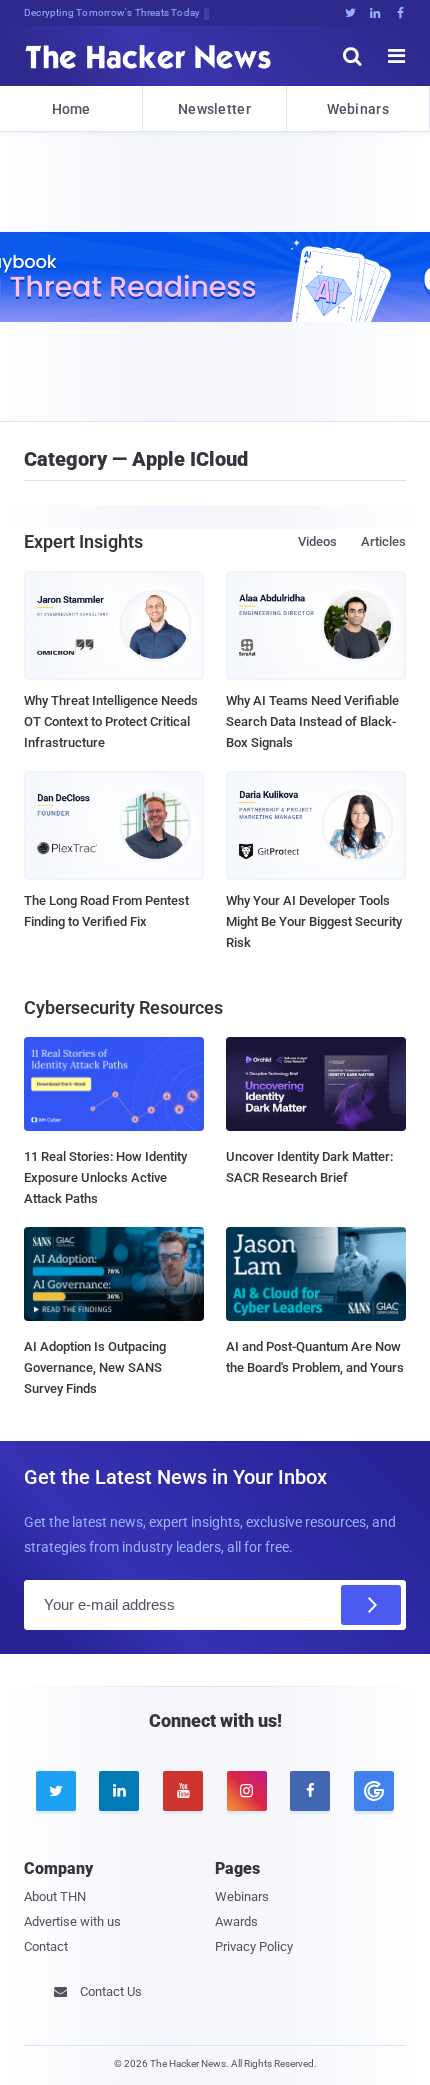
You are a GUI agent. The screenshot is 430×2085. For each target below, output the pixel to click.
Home (71, 109)
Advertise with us (72, 1921)
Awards (236, 1921)
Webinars (358, 109)
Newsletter (214, 109)
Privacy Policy (254, 1946)
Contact (46, 1946)
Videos (317, 541)
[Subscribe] (371, 1605)
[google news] (374, 1791)
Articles (383, 541)
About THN (55, 1896)
